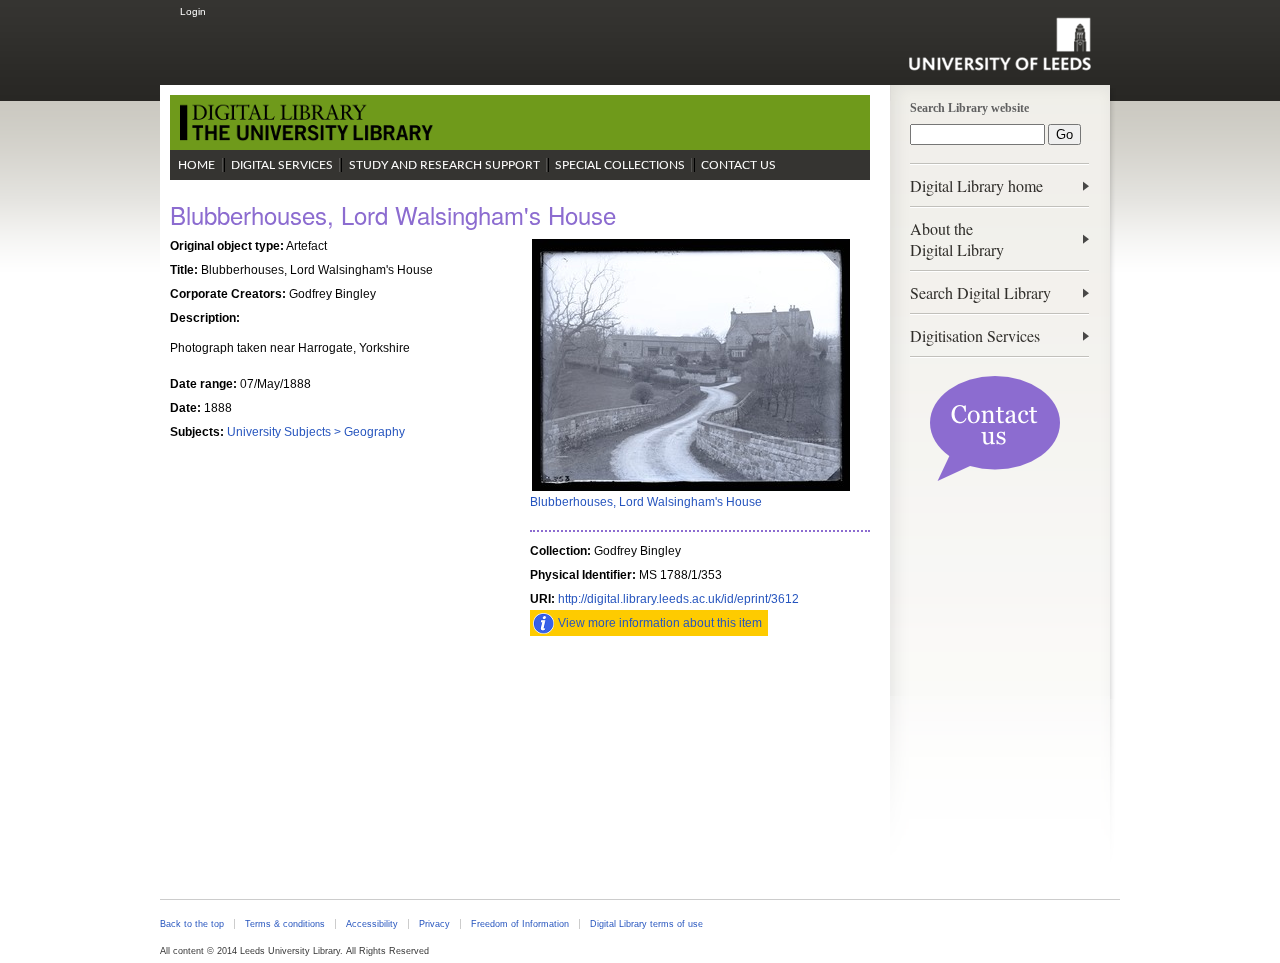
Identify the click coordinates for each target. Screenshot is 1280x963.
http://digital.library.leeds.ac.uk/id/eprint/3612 (678, 599)
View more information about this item (660, 623)
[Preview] (691, 489)
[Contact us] (995, 477)
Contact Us (738, 165)
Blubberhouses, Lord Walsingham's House (646, 502)
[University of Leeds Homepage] (999, 44)
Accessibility (372, 924)
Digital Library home (976, 185)
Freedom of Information (520, 924)
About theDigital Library (957, 239)
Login (193, 11)
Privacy (434, 924)
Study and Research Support (444, 165)
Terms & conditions (285, 924)
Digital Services (282, 165)
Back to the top (192, 924)
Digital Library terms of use (646, 924)
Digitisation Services (975, 335)
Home (196, 165)
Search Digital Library (980, 292)
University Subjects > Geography (316, 432)
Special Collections (620, 165)
